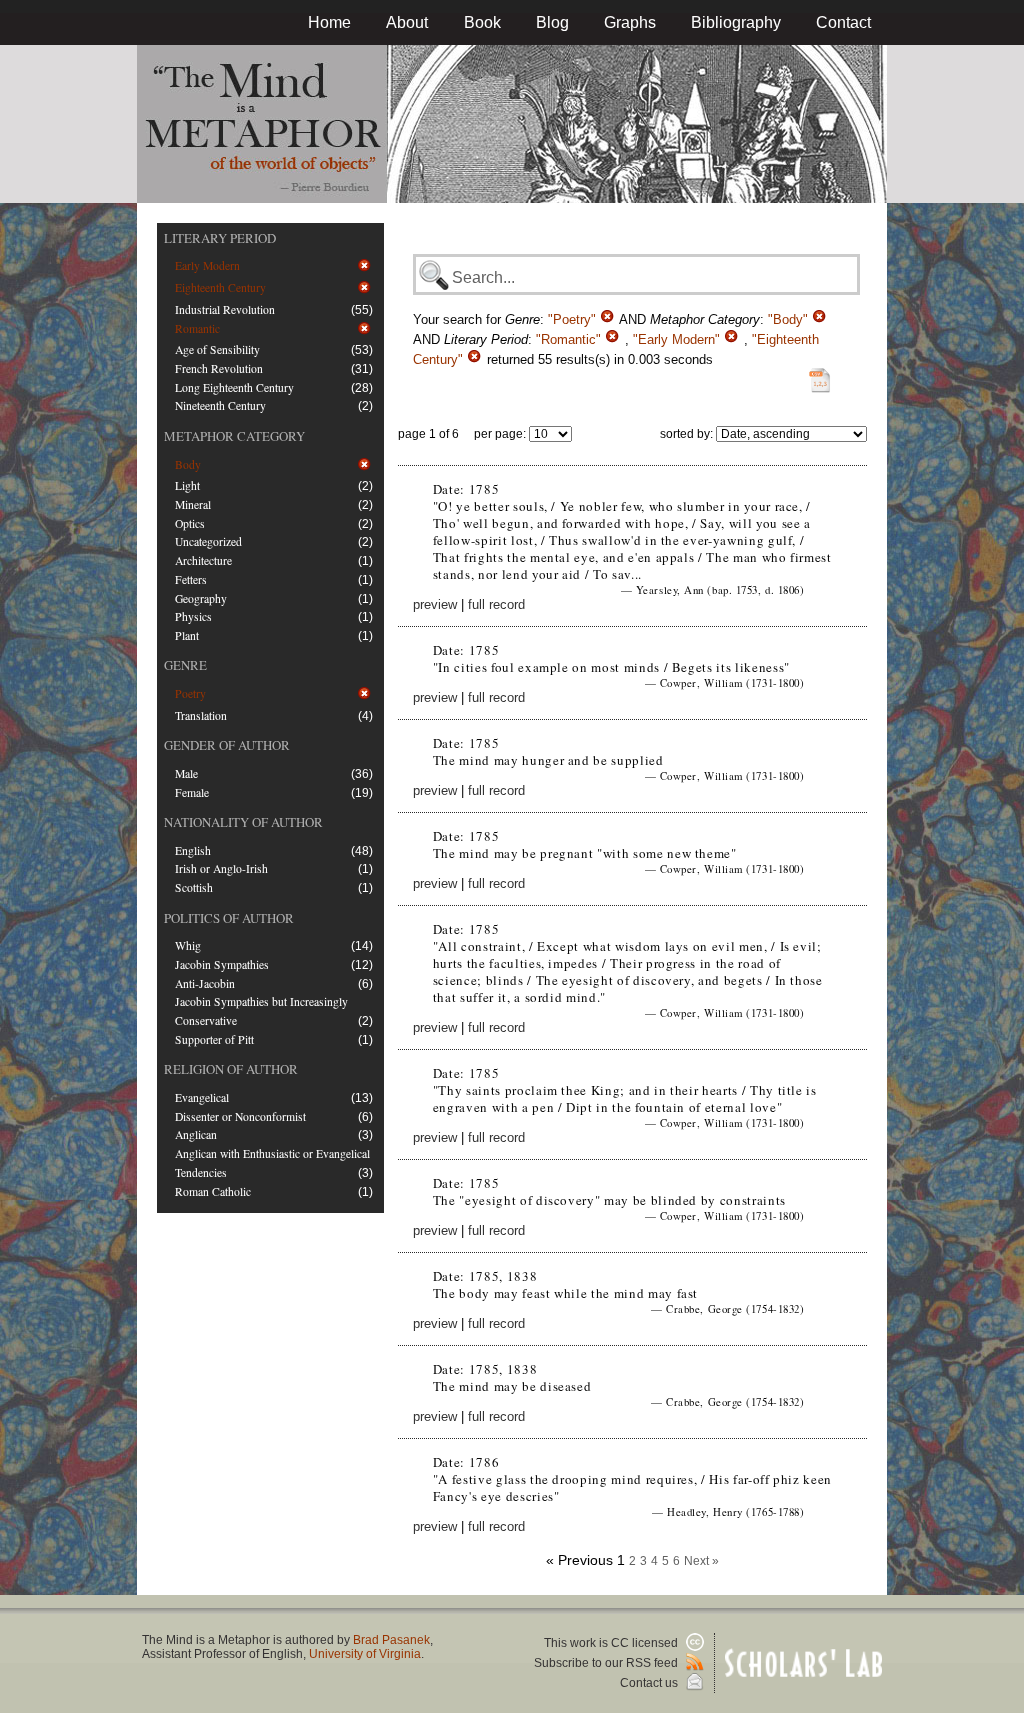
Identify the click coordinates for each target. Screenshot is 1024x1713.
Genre (185, 665)
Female (192, 792)
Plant (187, 635)
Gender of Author (227, 745)
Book (482, 22)
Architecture (203, 560)
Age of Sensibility (217, 349)
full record (496, 604)
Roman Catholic (213, 1191)
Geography (201, 598)
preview (435, 604)
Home (329, 22)
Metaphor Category (234, 436)
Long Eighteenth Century (234, 387)
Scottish (194, 887)
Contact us (650, 1683)
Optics (190, 523)
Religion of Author (231, 1069)
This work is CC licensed (612, 1643)
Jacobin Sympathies (222, 964)
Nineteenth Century (220, 405)
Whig (188, 945)
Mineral (193, 504)
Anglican (196, 1134)
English (193, 850)
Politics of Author (229, 918)
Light (187, 485)
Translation (201, 715)
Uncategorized (208, 541)
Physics (193, 616)
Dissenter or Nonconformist (240, 1116)
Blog (552, 22)
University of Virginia (365, 1654)
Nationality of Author (243, 822)
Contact (843, 22)
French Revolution (219, 368)
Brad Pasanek (391, 1640)
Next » (701, 1561)
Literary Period (220, 238)
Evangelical (202, 1097)
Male (186, 773)
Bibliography (736, 22)
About (407, 22)
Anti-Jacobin (205, 983)
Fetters (191, 579)
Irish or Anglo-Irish (221, 868)
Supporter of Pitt (214, 1039)
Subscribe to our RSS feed (607, 1663)
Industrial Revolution (225, 309)
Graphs (630, 22)
